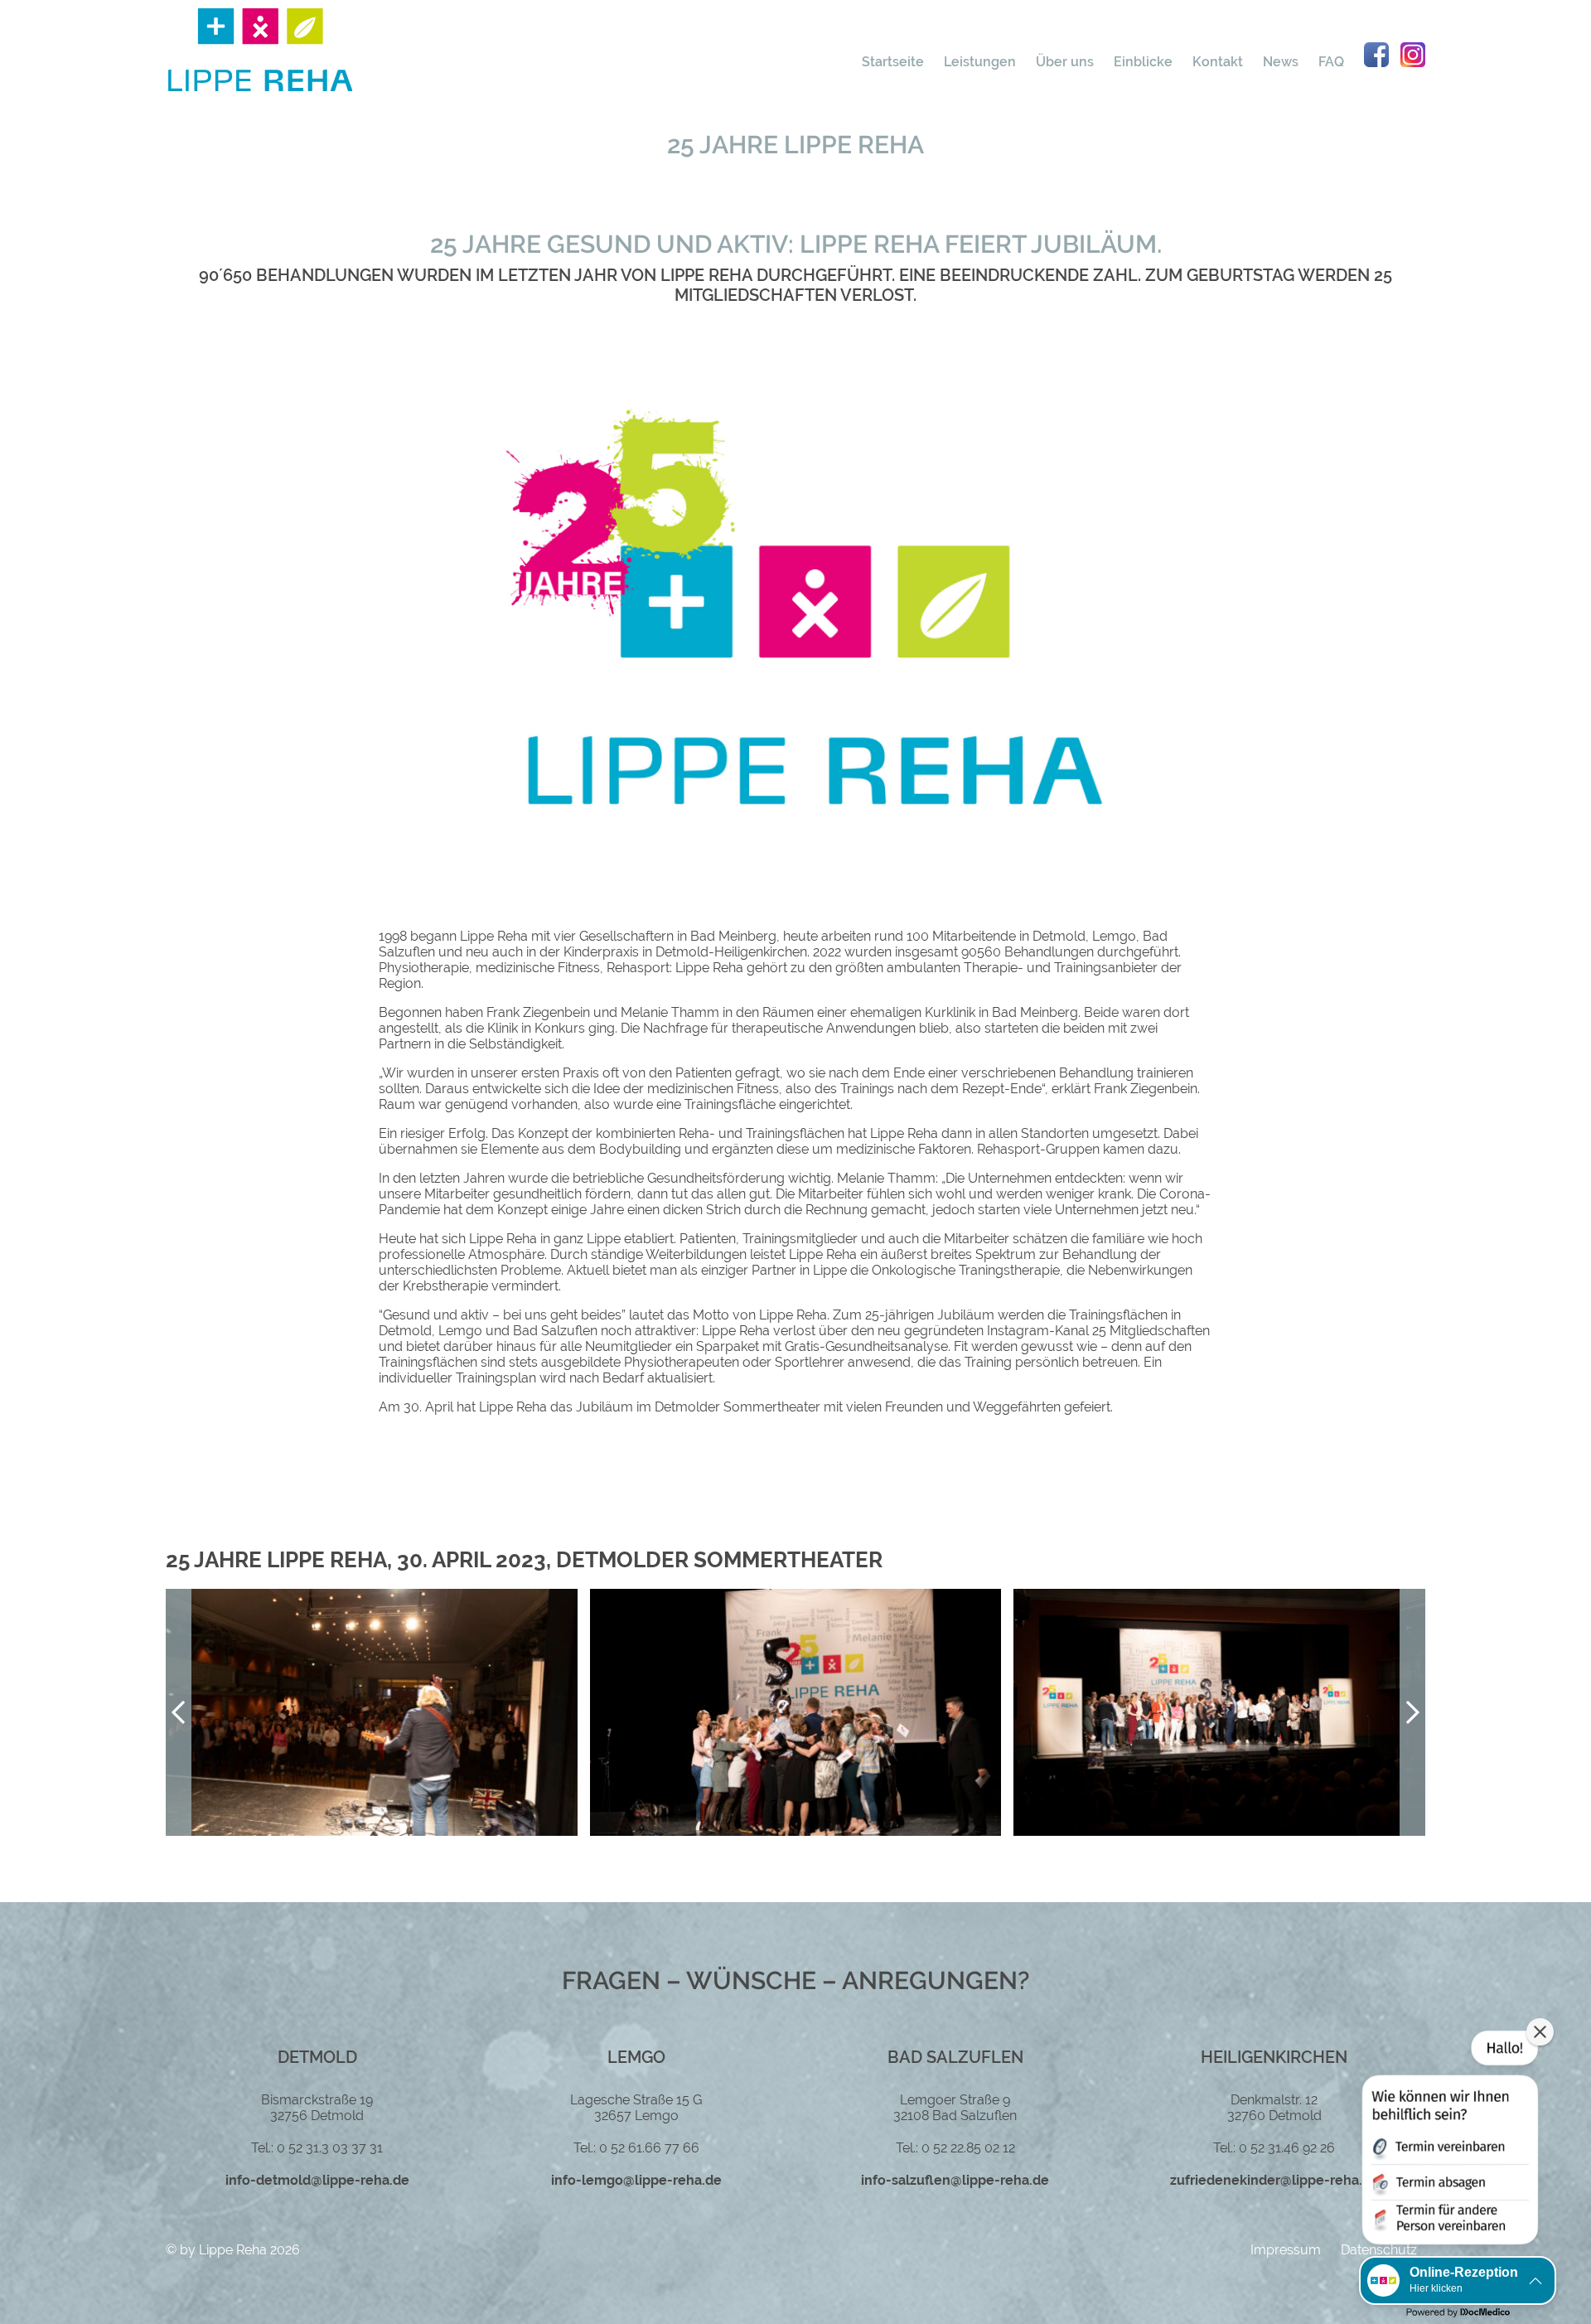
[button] (1412, 1712)
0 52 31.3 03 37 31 (330, 2148)
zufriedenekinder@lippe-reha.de (1274, 2180)
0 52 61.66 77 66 (649, 2148)
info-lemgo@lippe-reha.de (636, 2180)
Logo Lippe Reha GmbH (260, 50)
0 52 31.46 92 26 (1287, 2148)
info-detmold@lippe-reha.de (317, 2180)
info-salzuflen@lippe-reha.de (955, 2180)
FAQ (1331, 62)
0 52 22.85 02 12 (968, 2148)
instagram (1413, 55)
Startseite (893, 62)
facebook (1376, 55)
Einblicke (1143, 62)
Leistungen (980, 62)
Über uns (1065, 62)
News (1281, 62)
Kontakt (1218, 62)
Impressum (1286, 2250)
